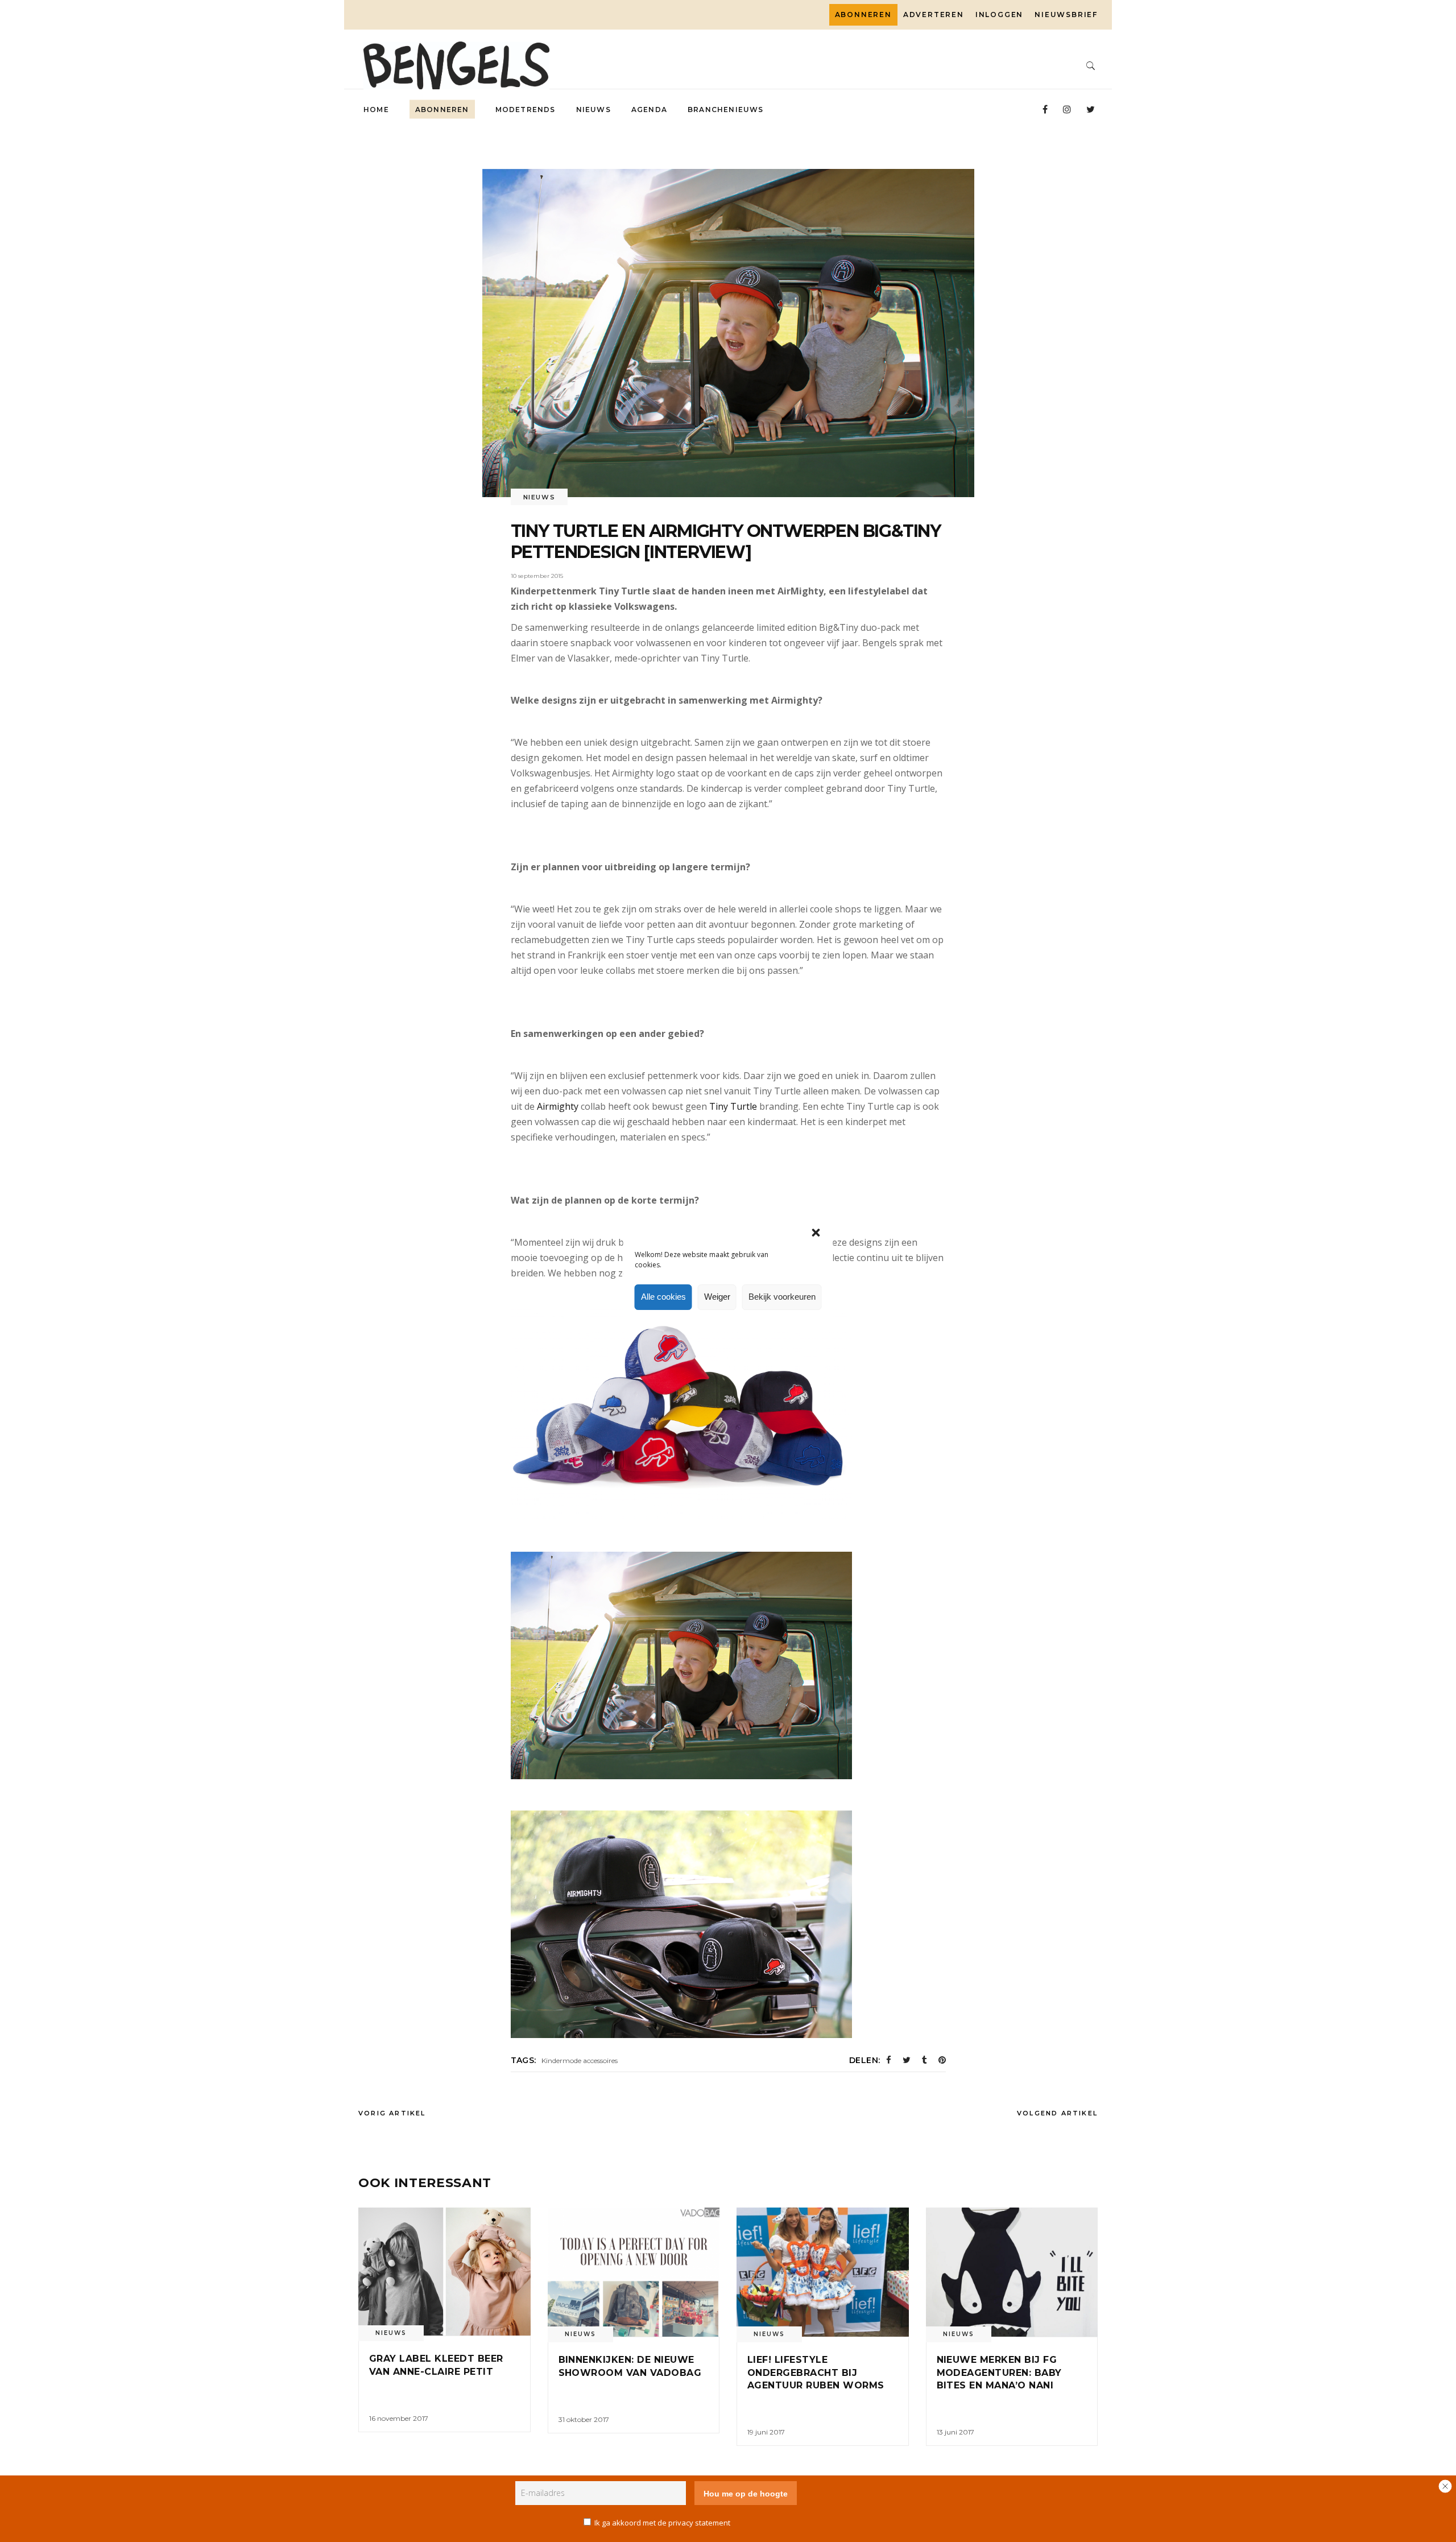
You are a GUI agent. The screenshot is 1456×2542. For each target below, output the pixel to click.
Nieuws (539, 497)
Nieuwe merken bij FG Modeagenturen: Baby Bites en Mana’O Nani (999, 2372)
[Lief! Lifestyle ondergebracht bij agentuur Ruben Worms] (823, 2272)
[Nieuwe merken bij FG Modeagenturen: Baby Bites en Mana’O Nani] (1012, 2272)
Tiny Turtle (733, 1106)
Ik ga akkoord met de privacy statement (662, 2523)
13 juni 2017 (955, 2432)
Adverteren (934, 15)
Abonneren (863, 15)
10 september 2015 (537, 576)
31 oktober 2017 (584, 2419)
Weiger (717, 1297)
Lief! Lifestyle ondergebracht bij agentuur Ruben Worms (816, 2372)
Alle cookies (663, 1297)
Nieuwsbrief (1066, 15)
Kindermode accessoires (580, 2061)
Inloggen (999, 15)
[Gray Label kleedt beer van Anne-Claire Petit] (444, 2272)
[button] (816, 1233)
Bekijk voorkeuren (782, 1297)
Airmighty (558, 1106)
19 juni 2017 (766, 2432)
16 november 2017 (399, 2418)
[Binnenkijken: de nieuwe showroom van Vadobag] (634, 2272)
